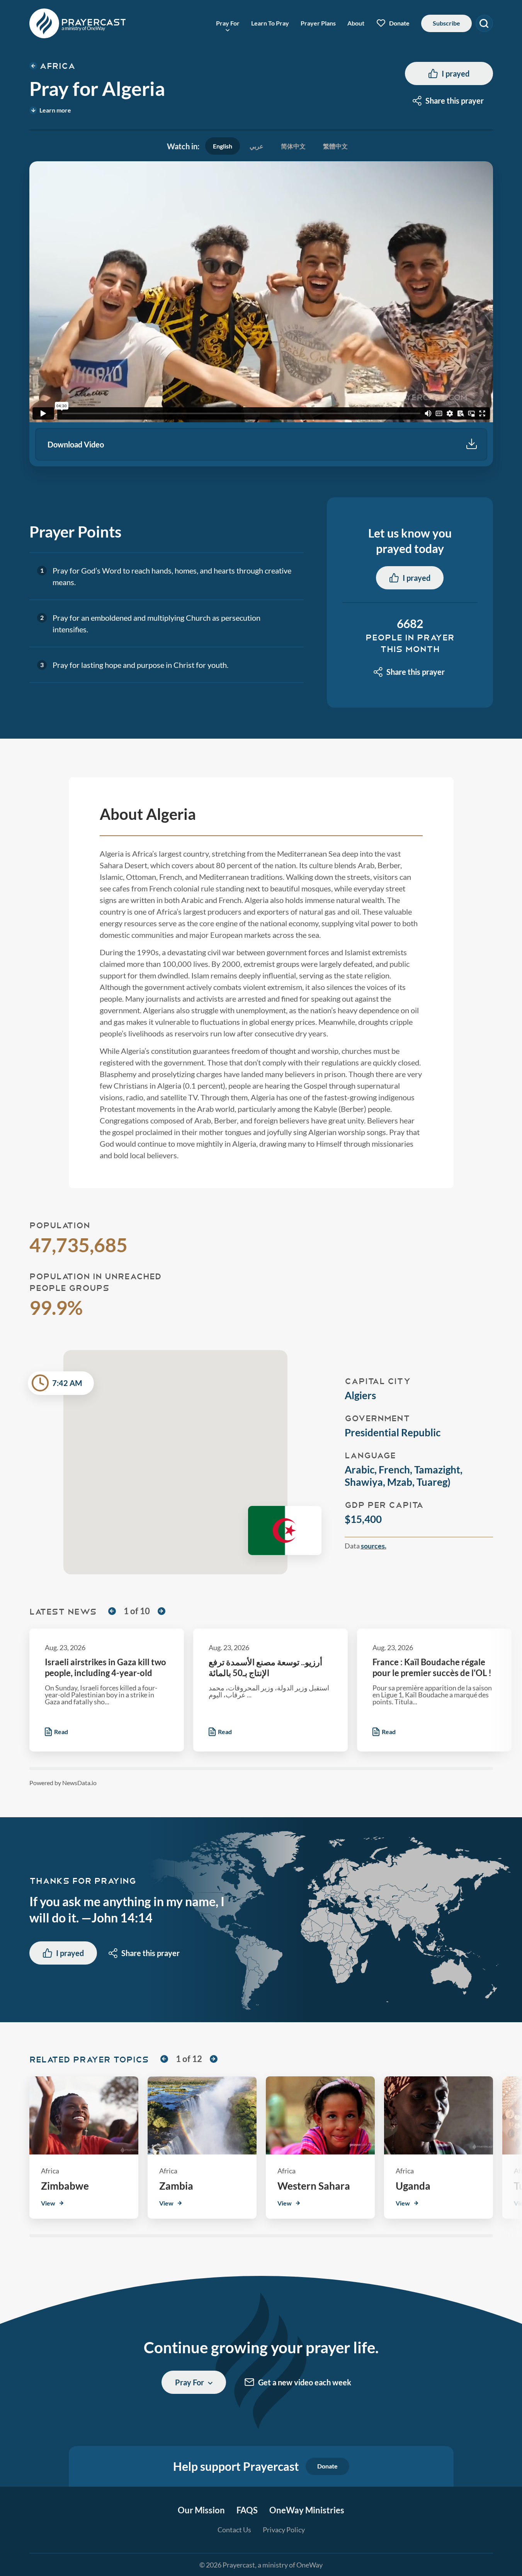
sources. (374, 1546)
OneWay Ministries (307, 2510)
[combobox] (449, 101)
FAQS (247, 2510)
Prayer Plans (318, 23)
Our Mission (201, 2510)
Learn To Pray (270, 23)
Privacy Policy (284, 2530)
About (356, 23)
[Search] (484, 23)
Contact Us (234, 2530)
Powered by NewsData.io (63, 1783)
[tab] (223, 146)
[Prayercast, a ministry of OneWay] (78, 23)
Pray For (228, 23)
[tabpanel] (261, 314)
